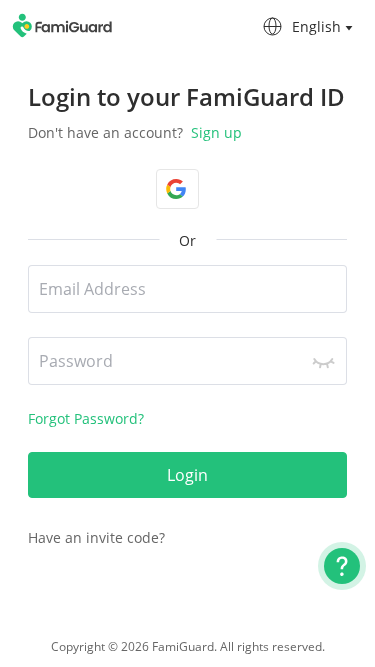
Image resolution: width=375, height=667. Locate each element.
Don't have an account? (135, 132)
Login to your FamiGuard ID (186, 96)
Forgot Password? (86, 418)
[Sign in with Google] (177, 189)
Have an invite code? (96, 537)
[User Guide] (342, 566)
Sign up (214, 132)
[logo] (63, 25)
